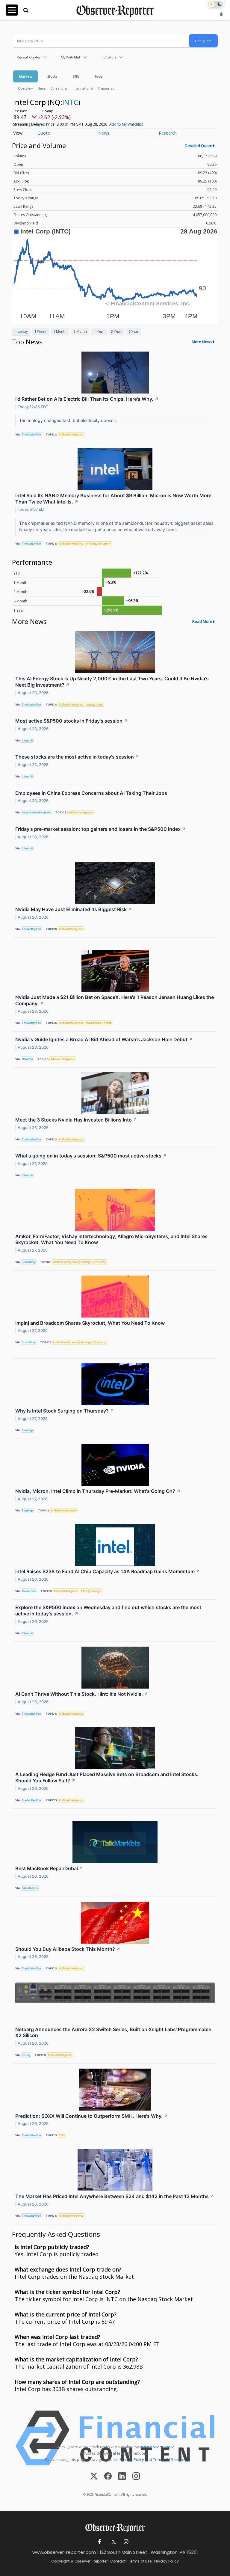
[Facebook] (108, 2477)
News (41, 88)
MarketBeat (29, 1591)
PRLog (26, 2055)
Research (168, 133)
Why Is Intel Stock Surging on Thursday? (65, 1411)
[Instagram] (136, 2477)
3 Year (116, 331)
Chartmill (27, 740)
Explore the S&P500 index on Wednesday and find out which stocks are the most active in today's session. (108, 1610)
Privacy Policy (132, 2459)
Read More (202, 621)
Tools (99, 76)
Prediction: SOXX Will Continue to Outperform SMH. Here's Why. (92, 2116)
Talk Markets (30, 1888)
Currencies (59, 88)
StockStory (29, 1262)
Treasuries (106, 88)
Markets (25, 76)
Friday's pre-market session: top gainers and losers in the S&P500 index (101, 829)
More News (202, 342)
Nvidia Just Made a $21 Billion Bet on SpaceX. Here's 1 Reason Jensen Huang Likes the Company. (115, 1000)
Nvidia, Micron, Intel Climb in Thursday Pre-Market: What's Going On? (98, 1491)
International (83, 88)
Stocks (52, 76)
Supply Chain (95, 704)
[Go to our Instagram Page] (126, 2542)
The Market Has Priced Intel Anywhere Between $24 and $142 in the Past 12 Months (115, 2196)
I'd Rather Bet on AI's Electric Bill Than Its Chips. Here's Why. (87, 399)
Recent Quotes (29, 57)
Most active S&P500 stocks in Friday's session (72, 721)
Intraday (21, 331)
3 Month (80, 331)
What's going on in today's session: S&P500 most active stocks (91, 1156)
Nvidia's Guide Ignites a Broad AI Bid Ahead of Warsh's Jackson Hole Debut (104, 1039)
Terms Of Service (169, 2459)
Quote (44, 133)
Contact (118, 2561)
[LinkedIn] (122, 2477)
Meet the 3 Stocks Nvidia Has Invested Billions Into (76, 1120)
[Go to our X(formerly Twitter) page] (113, 2542)
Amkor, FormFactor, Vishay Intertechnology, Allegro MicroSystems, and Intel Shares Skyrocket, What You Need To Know (111, 1239)
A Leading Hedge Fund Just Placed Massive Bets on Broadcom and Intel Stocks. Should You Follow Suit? (107, 1777)
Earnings (86, 1262)
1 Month (60, 331)
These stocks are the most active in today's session (77, 757)
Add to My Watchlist (126, 124)
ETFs (76, 76)
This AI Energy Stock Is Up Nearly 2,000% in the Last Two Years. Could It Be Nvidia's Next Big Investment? (112, 682)
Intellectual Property (99, 544)
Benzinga (28, 1430)
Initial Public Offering (99, 1023)
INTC (70, 102)
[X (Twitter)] (94, 2477)
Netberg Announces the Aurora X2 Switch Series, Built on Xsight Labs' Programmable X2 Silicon (113, 2032)
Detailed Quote (199, 146)
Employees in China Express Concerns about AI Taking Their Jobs (91, 793)
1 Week (40, 331)
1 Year (99, 331)
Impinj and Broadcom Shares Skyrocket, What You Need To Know (90, 1323)
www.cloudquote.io (157, 2447)
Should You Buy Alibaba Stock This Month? (68, 1949)
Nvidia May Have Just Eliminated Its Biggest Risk (74, 909)
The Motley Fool (32, 434)
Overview (25, 88)
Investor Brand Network (36, 812)
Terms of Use (140, 2561)
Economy (100, 1262)
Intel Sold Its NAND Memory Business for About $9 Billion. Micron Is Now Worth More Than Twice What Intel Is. (113, 499)
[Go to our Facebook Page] (100, 2542)
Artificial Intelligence (71, 434)
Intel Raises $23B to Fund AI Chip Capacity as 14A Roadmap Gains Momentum (108, 1571)
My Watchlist (71, 57)
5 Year (134, 331)
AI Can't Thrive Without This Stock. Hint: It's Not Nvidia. (82, 1694)
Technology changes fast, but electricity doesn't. (69, 420)
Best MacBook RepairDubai (49, 1868)
